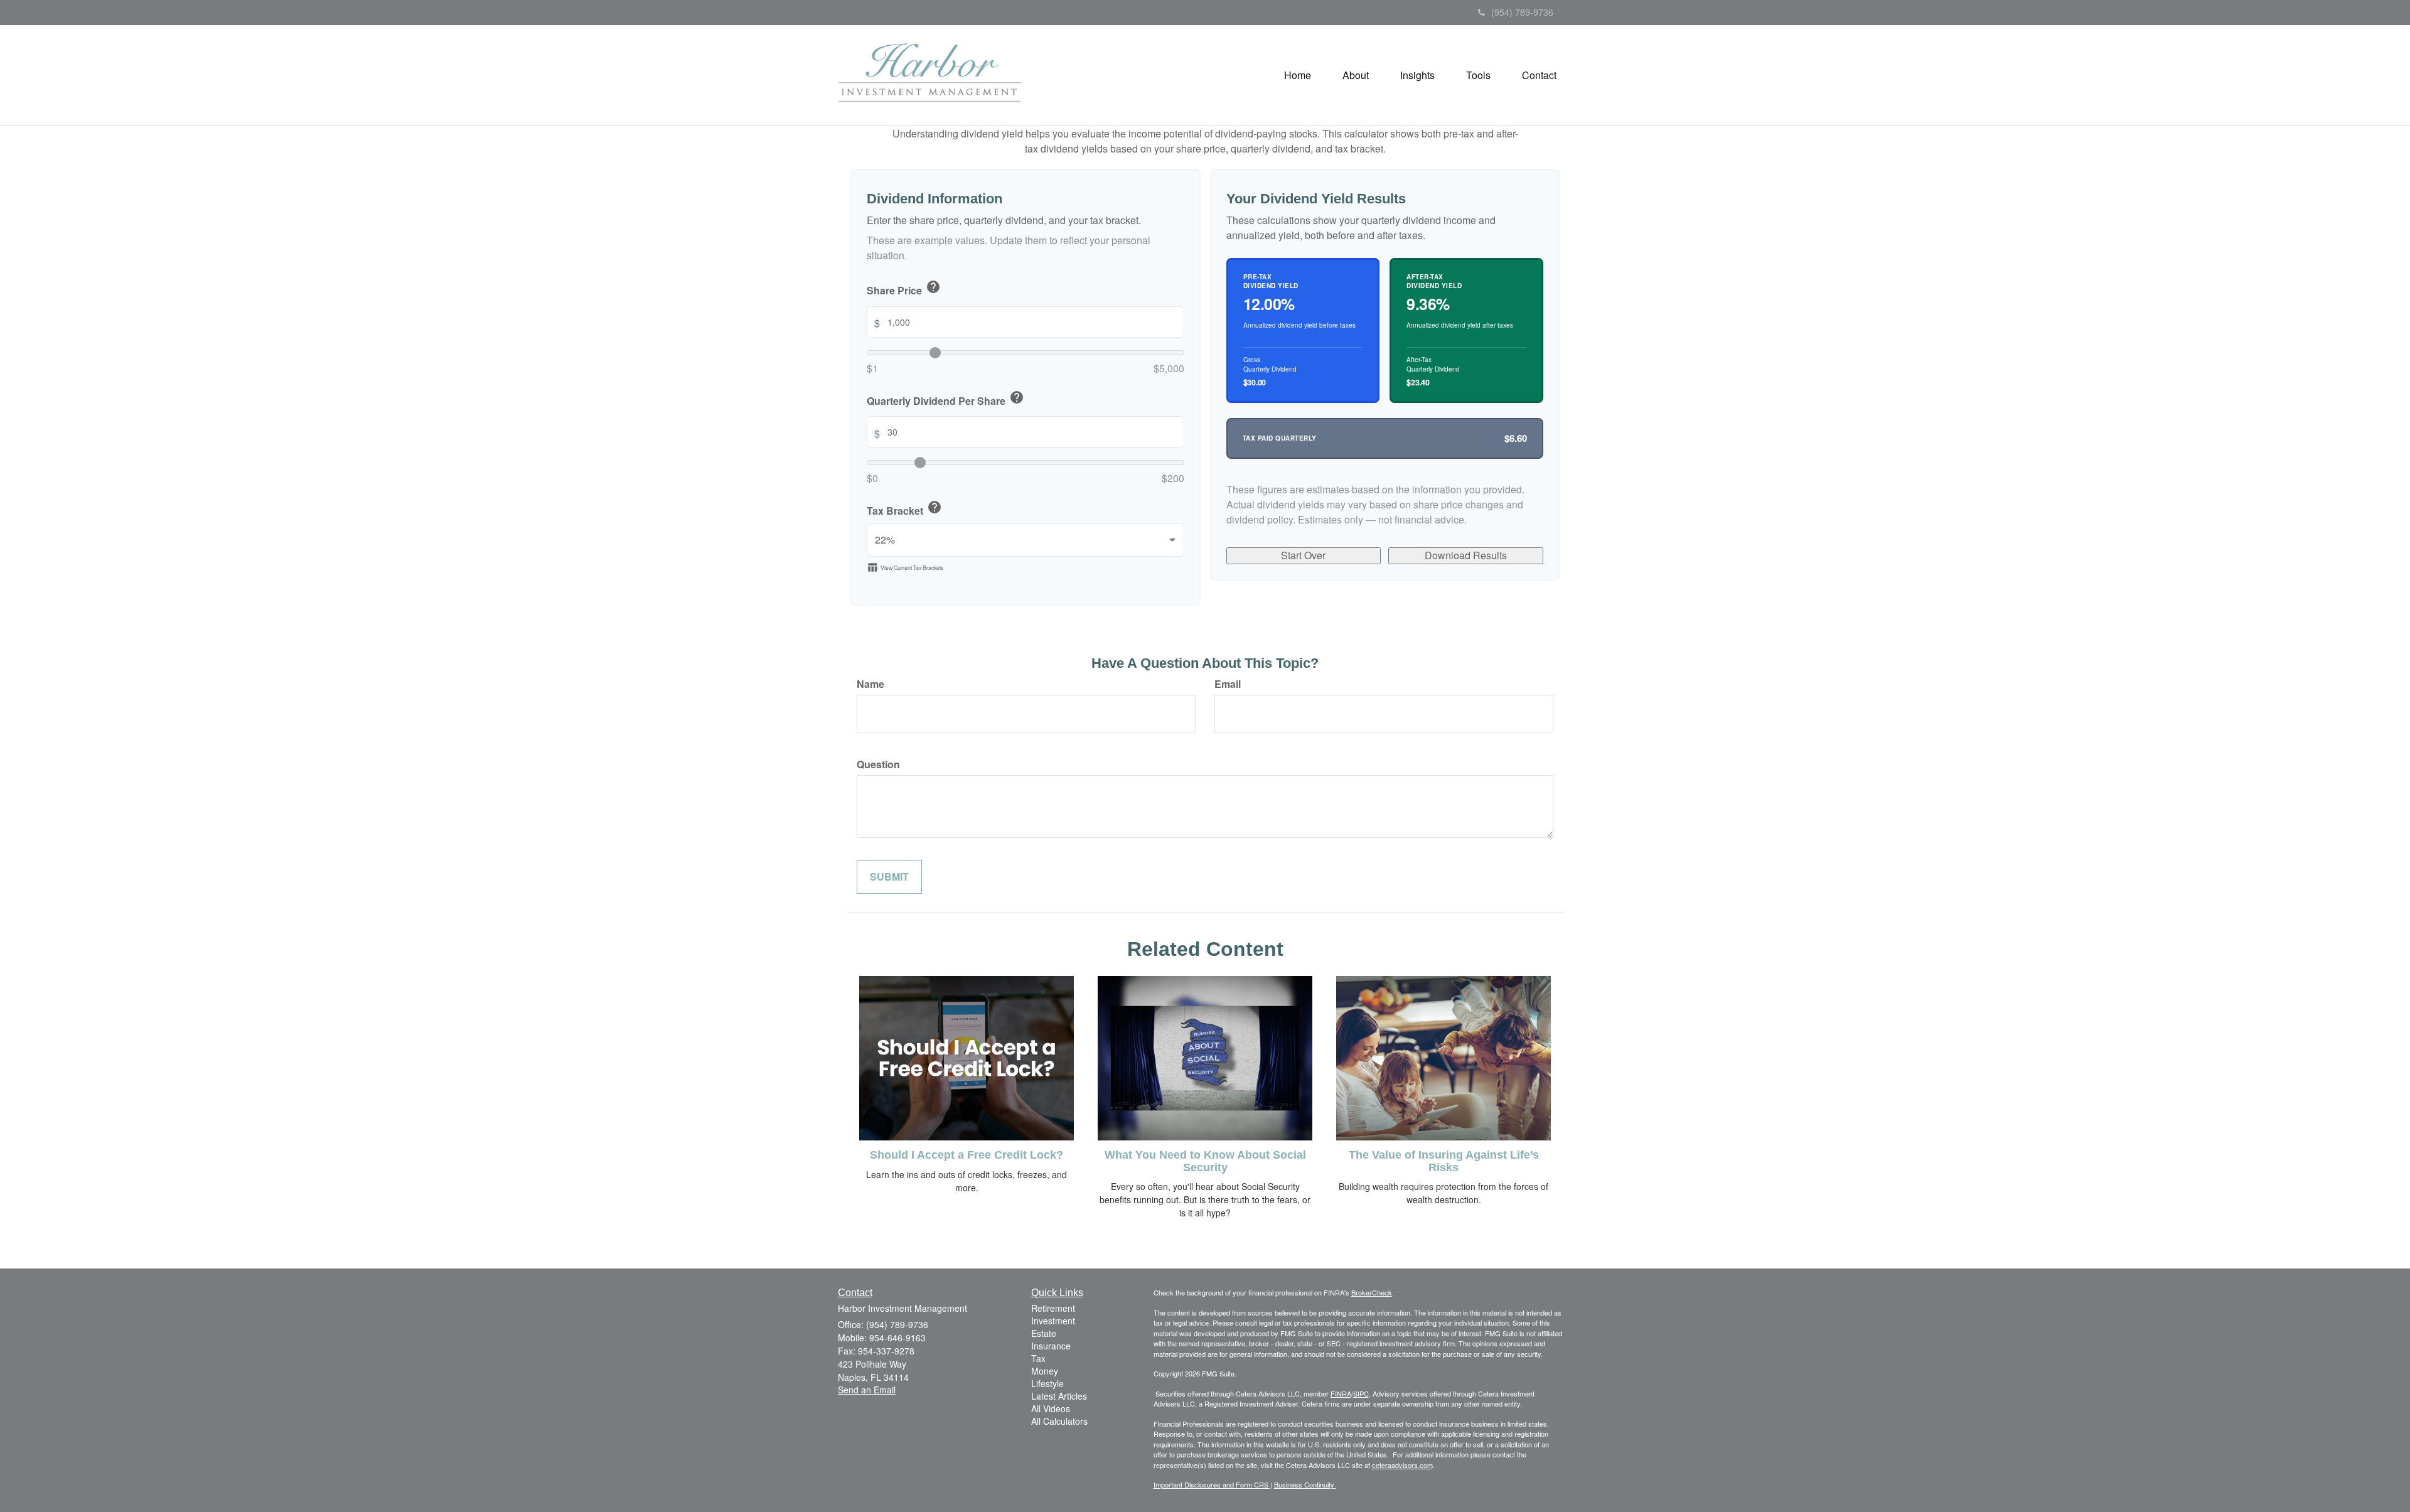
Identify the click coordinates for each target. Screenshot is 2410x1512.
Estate (1044, 1333)
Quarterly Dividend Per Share (945, 399)
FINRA (1341, 1393)
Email (1228, 684)
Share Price (904, 289)
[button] (1356, 75)
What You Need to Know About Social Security (1205, 1161)
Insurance (1051, 1346)
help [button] (933, 287)
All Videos (1051, 1408)
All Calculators (1059, 1421)
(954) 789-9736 (1522, 12)
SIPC (1361, 1393)
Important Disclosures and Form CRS (1212, 1484)
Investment (1053, 1321)
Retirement (1053, 1308)
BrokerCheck (1372, 1292)
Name (870, 684)
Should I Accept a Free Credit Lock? (967, 1155)
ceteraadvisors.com (1402, 1465)
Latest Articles (1059, 1396)
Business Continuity (1305, 1484)
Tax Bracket (904, 509)
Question (878, 764)
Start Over (1303, 555)
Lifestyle (1047, 1383)
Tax (1038, 1358)
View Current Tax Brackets (905, 567)
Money (1045, 1371)
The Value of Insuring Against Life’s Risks (1444, 1161)
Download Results (1466, 555)
